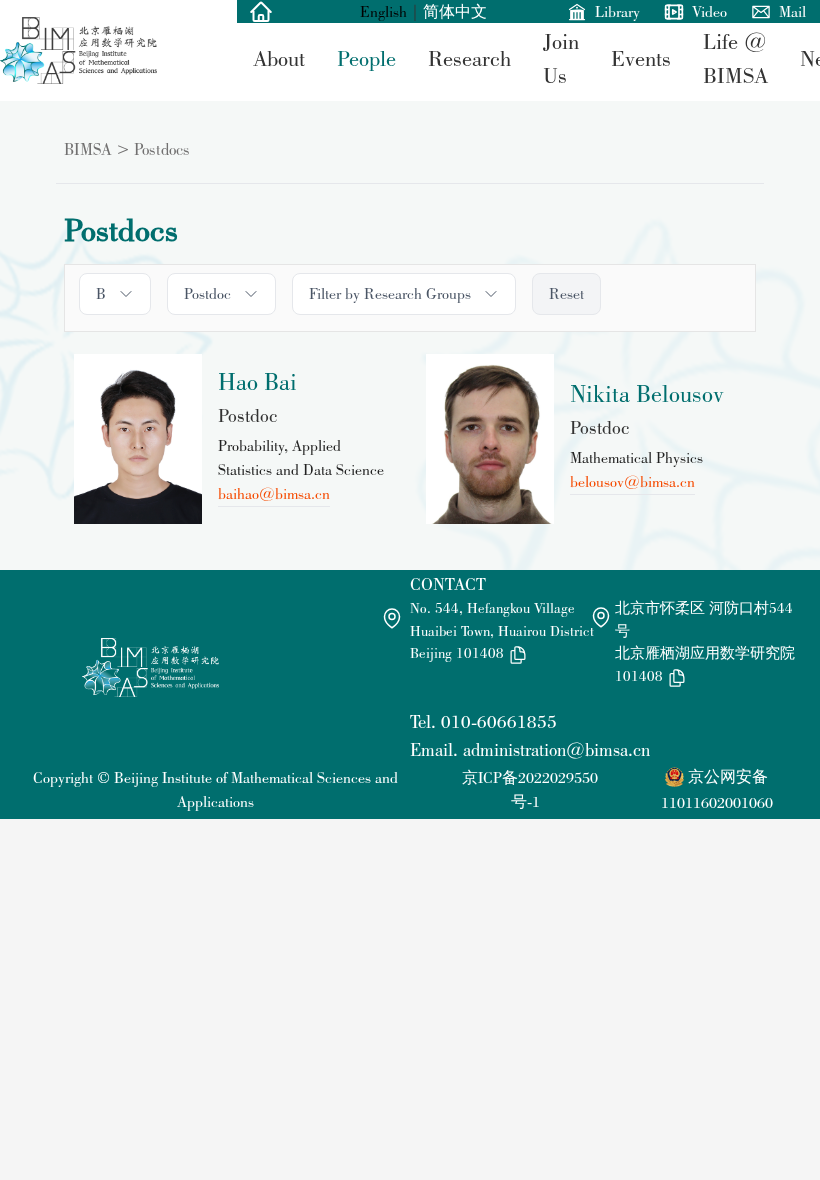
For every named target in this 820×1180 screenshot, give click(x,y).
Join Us (561, 58)
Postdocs (162, 149)
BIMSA (88, 149)
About (279, 58)
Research (469, 58)
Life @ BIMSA (735, 58)
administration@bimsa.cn (556, 749)
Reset (566, 293)
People (366, 58)
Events (641, 58)
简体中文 (455, 11)
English (383, 11)
